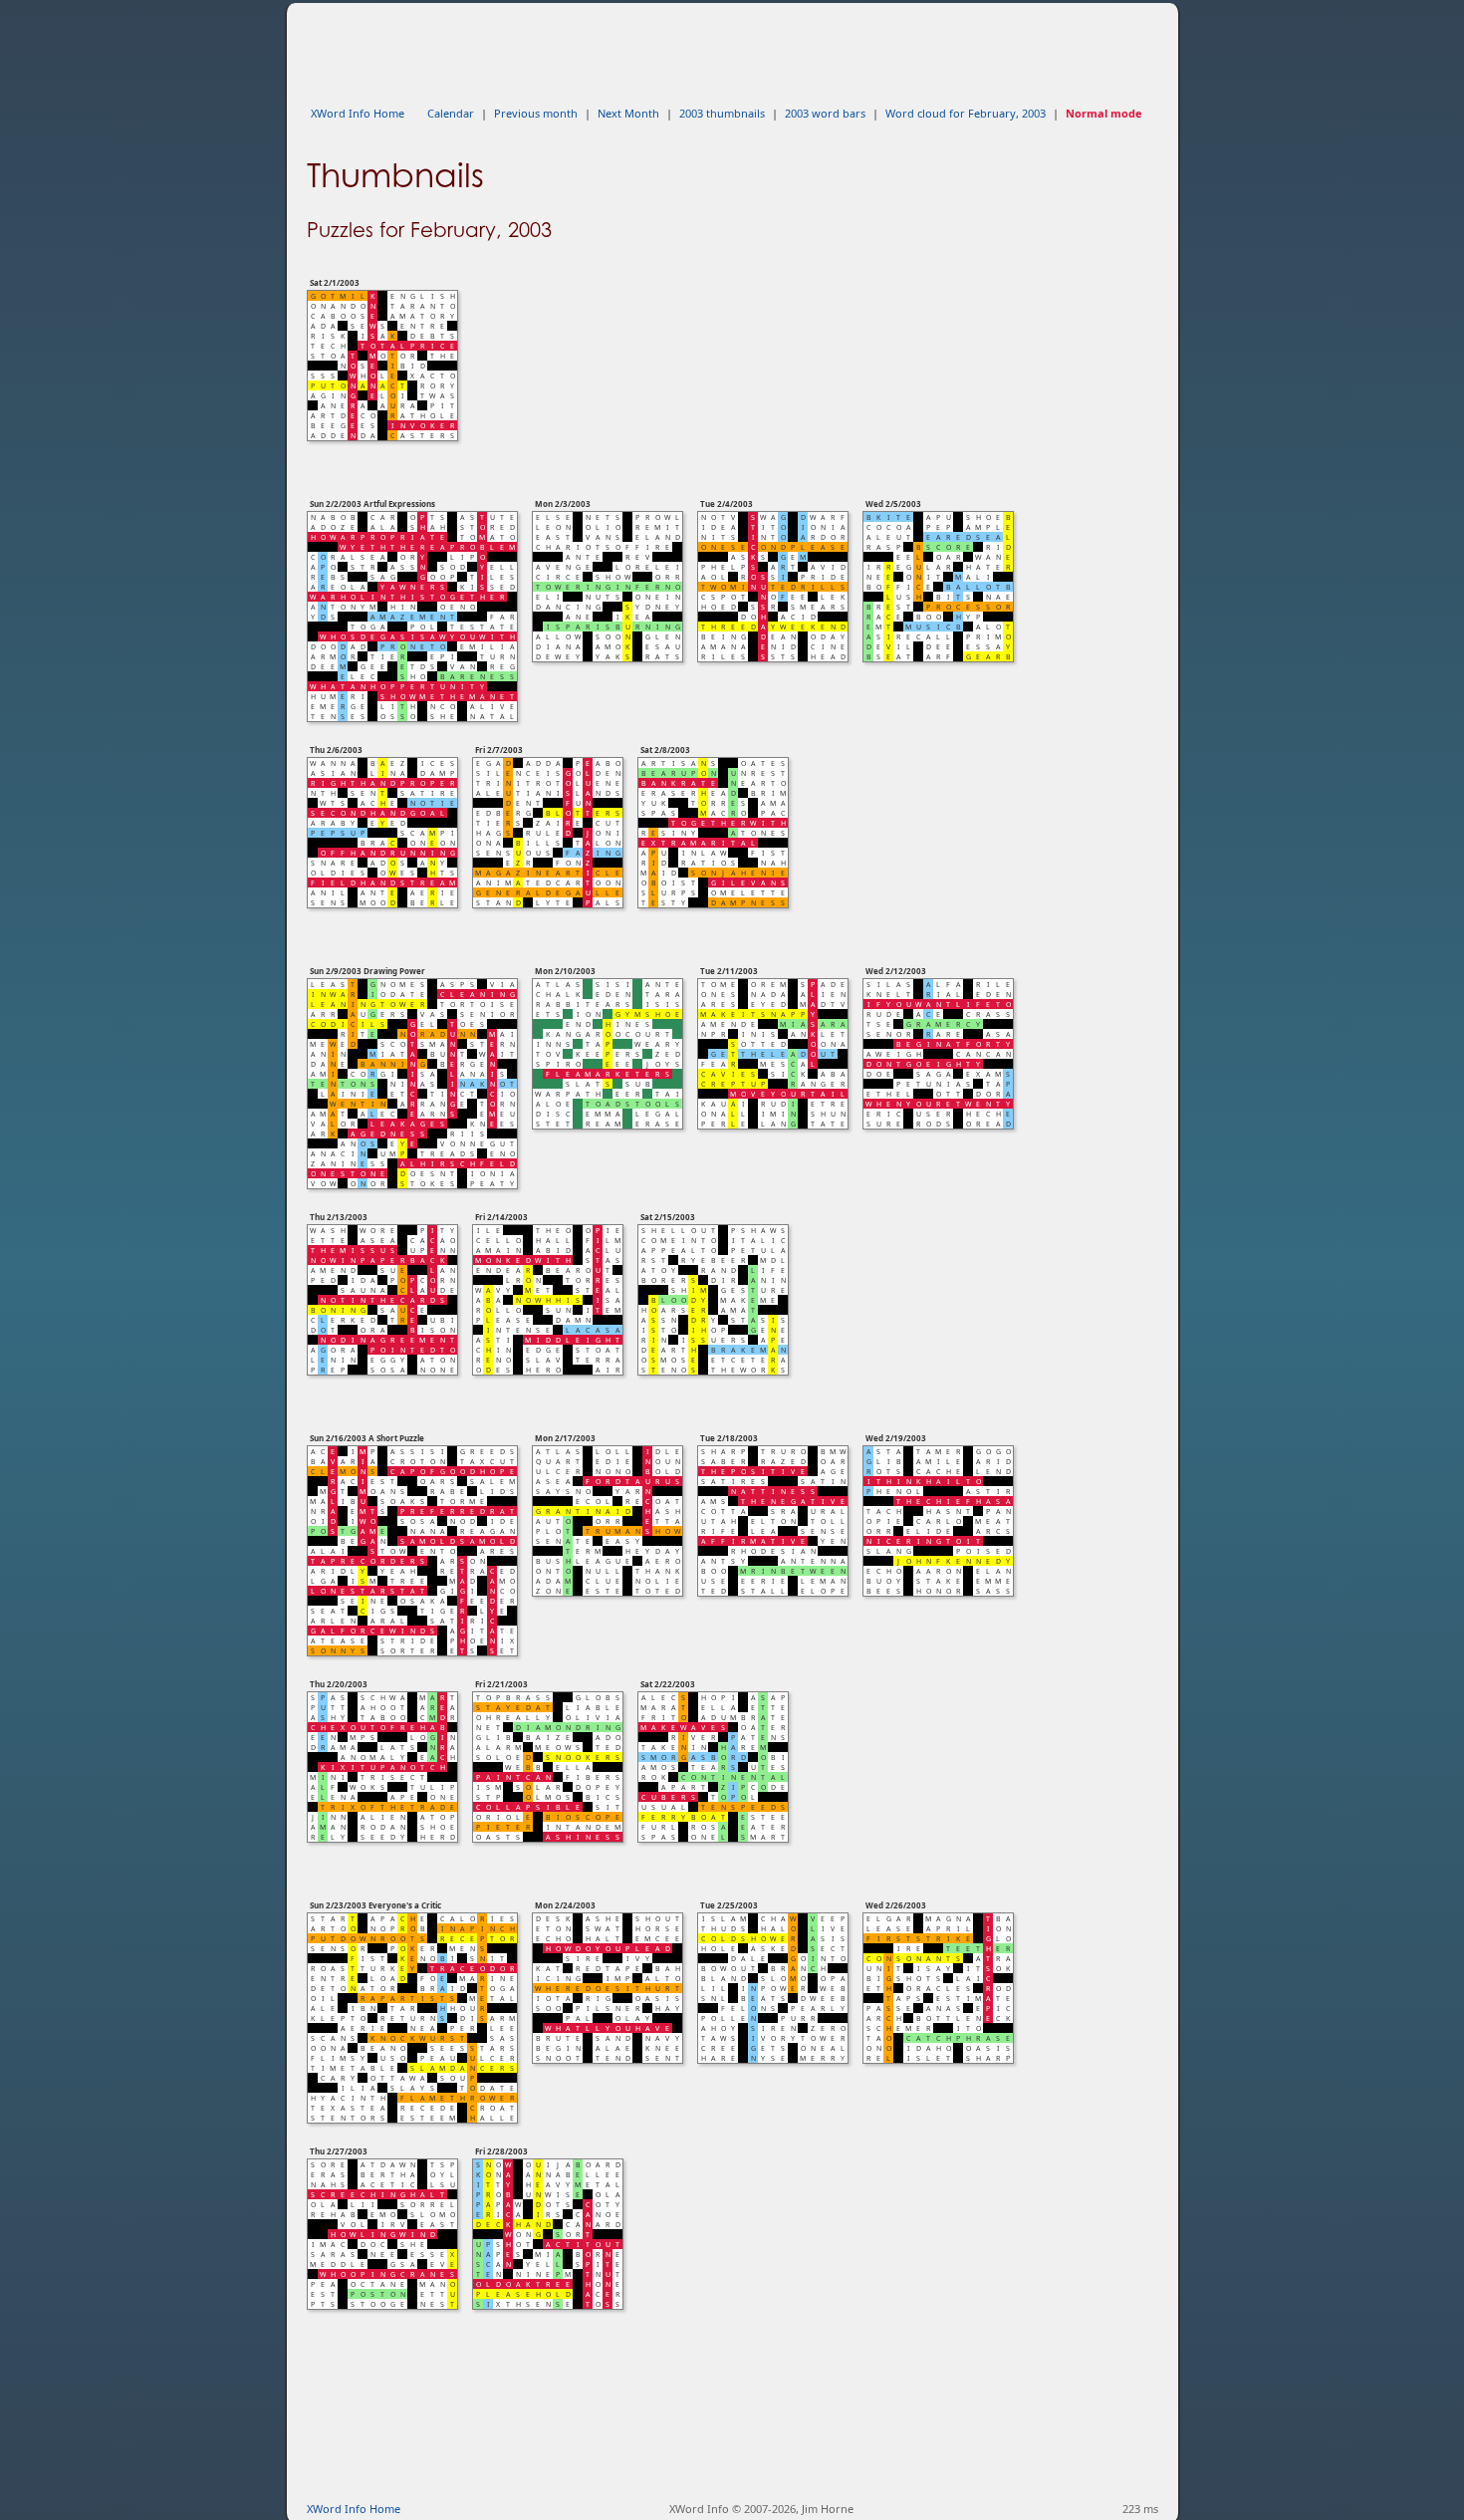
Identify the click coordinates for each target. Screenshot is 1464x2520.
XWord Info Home (358, 113)
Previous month (536, 113)
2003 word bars (825, 113)
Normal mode (1104, 113)
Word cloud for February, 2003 (966, 113)
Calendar (451, 113)
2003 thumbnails (722, 113)
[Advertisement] (669, 48)
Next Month (628, 113)
